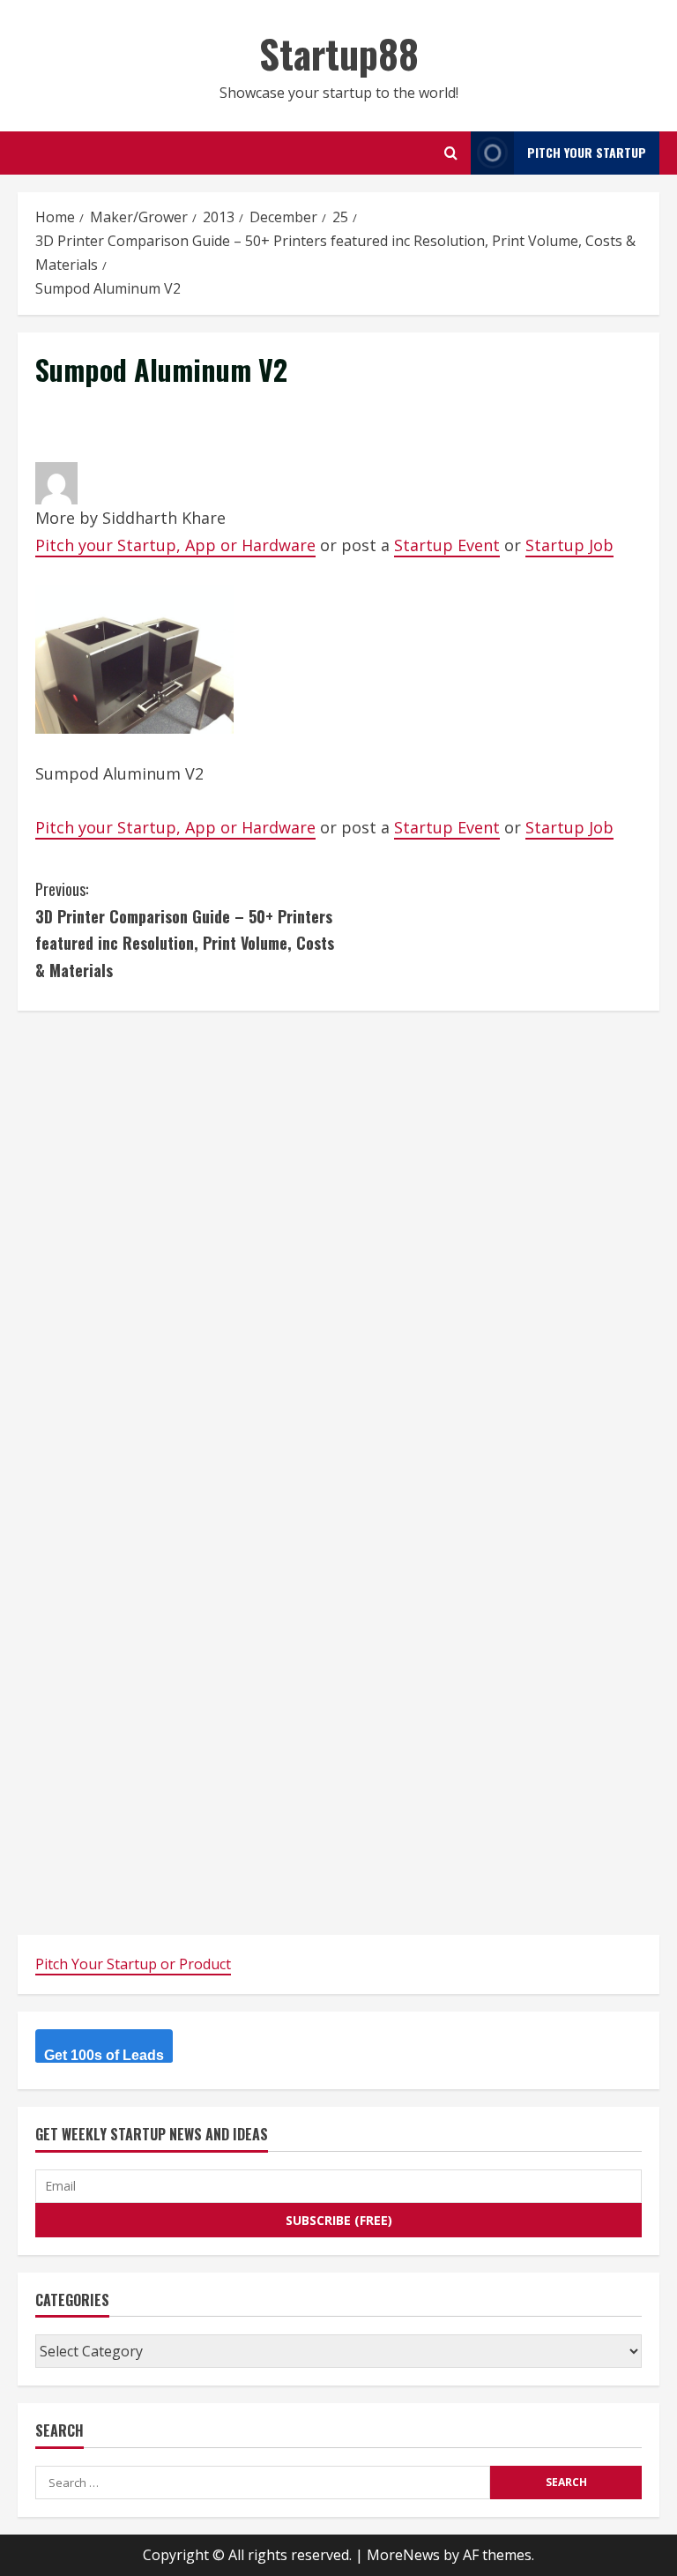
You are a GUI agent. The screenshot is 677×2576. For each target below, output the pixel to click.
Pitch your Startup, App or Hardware (175, 545)
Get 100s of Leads (104, 2055)
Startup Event (447, 545)
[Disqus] (338, 1249)
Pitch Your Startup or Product (133, 1964)
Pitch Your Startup (587, 152)
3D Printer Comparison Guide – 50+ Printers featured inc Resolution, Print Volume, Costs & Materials (185, 930)
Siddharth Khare (164, 518)
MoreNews (403, 2555)
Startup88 (339, 53)
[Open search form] (451, 153)
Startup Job (569, 545)
